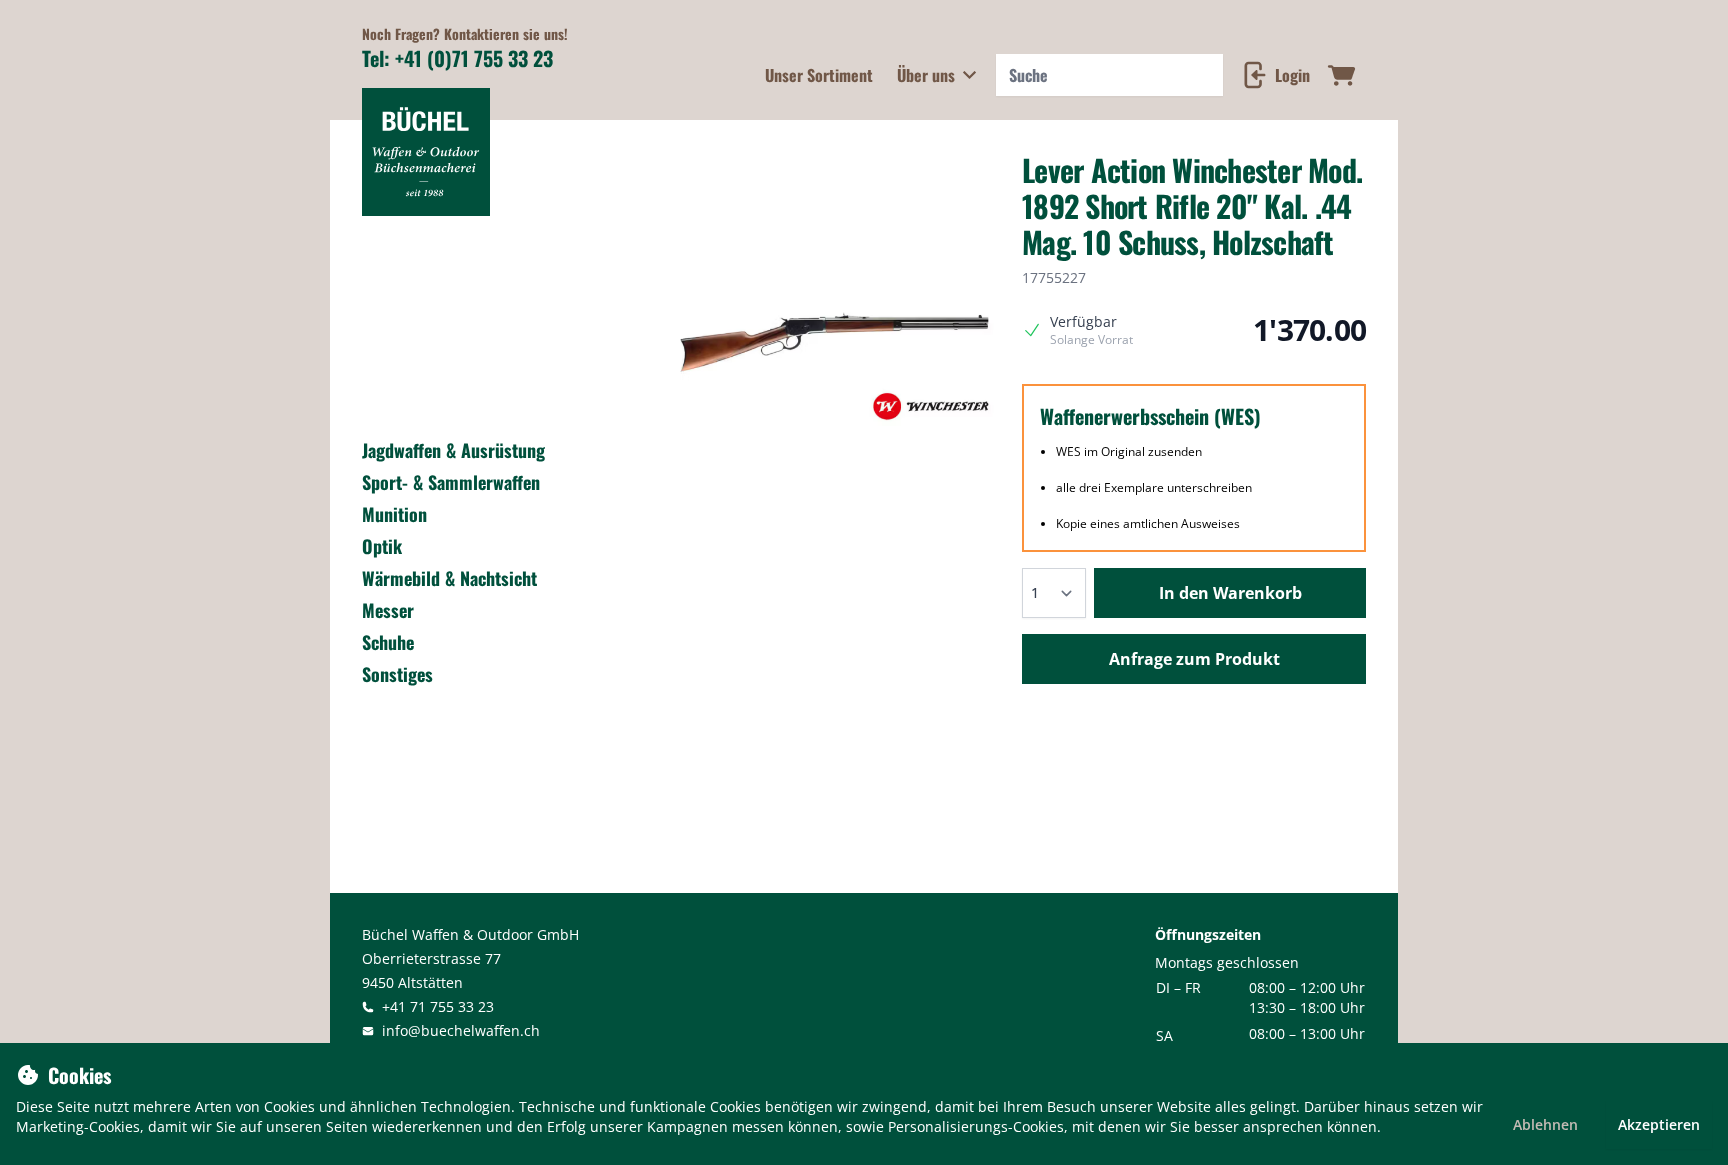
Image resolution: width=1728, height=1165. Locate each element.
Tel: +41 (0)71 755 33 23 (457, 58)
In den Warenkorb (1230, 593)
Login (1292, 75)
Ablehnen (1545, 1124)
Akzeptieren (1659, 1124)
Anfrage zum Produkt (1194, 659)
